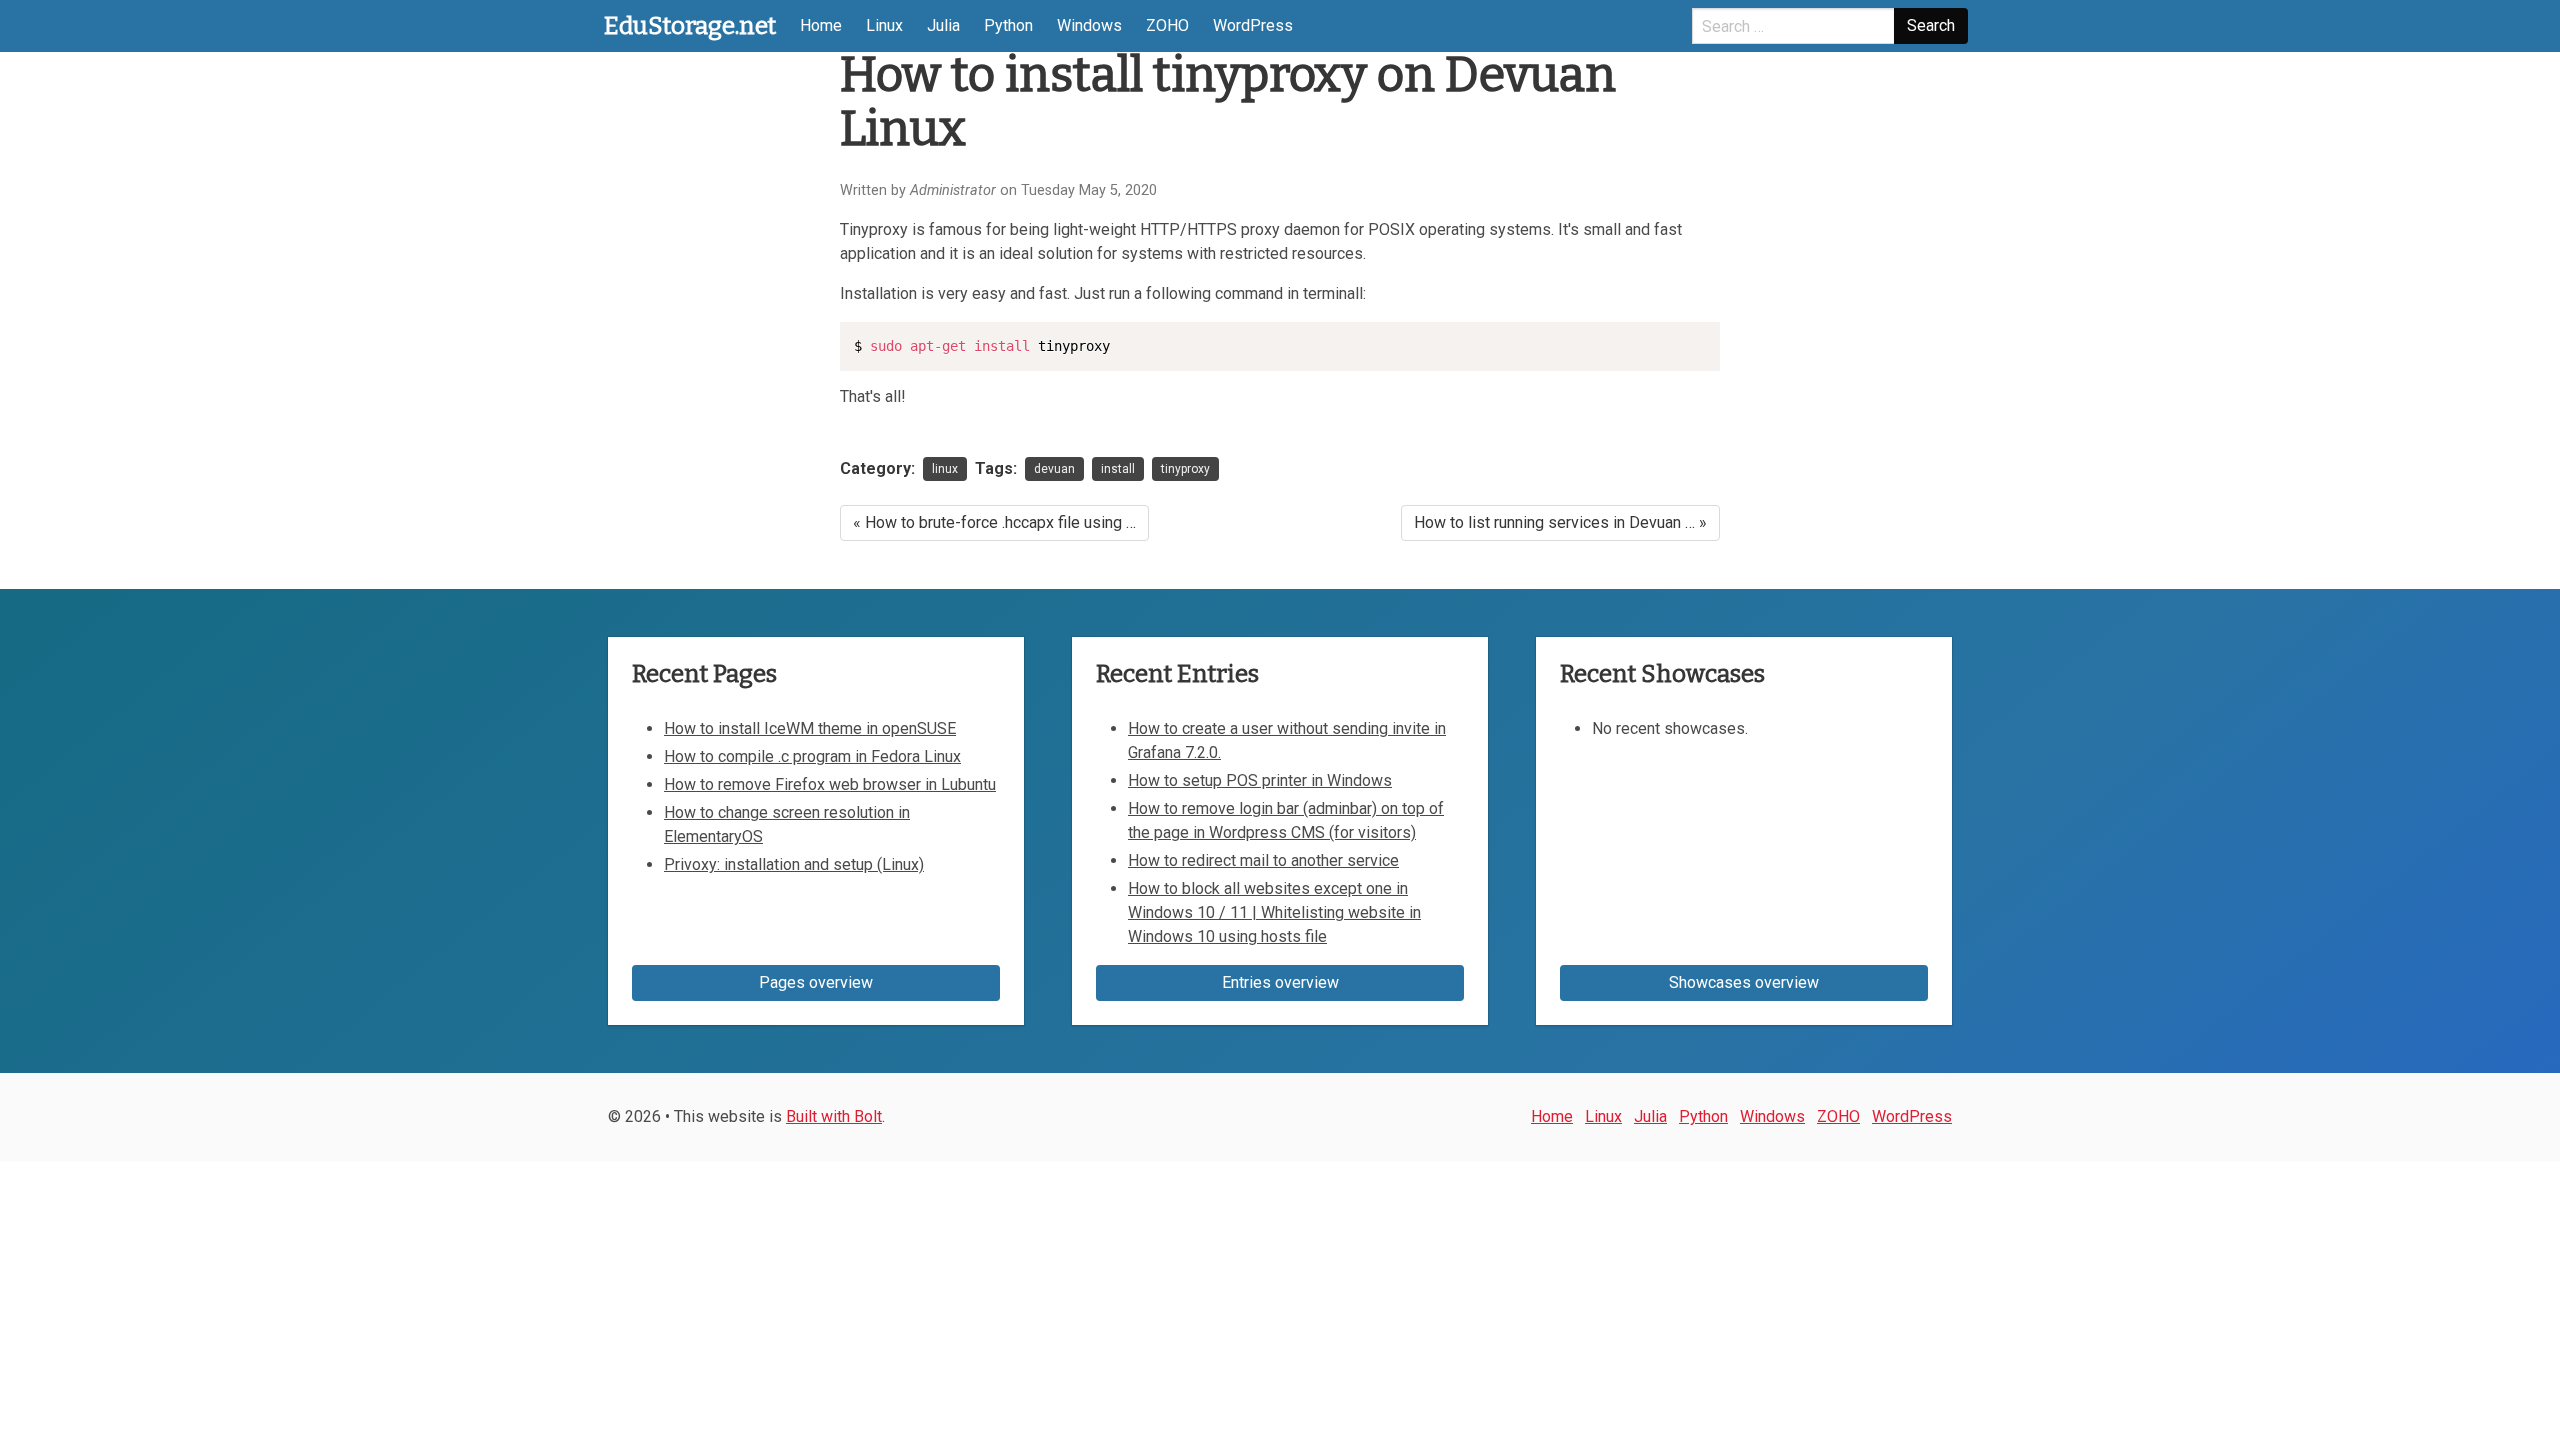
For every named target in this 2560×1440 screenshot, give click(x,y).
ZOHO (1167, 25)
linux (945, 469)
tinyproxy (1185, 469)
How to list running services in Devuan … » (1560, 522)
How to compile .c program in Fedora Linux (812, 756)
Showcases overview (1744, 982)
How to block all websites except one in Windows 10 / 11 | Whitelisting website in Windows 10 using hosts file (1274, 912)
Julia (943, 25)
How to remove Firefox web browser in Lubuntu (830, 784)
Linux (884, 25)
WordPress (1253, 25)
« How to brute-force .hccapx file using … (994, 522)
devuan (1054, 469)
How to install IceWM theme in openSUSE (810, 728)
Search (1931, 25)
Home (821, 25)
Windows (1089, 25)
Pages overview (816, 982)
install (1118, 469)
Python (1008, 25)
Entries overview (1280, 982)
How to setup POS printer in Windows (1260, 780)
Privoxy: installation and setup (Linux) (794, 864)
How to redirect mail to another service (1263, 860)
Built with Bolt (834, 1116)
